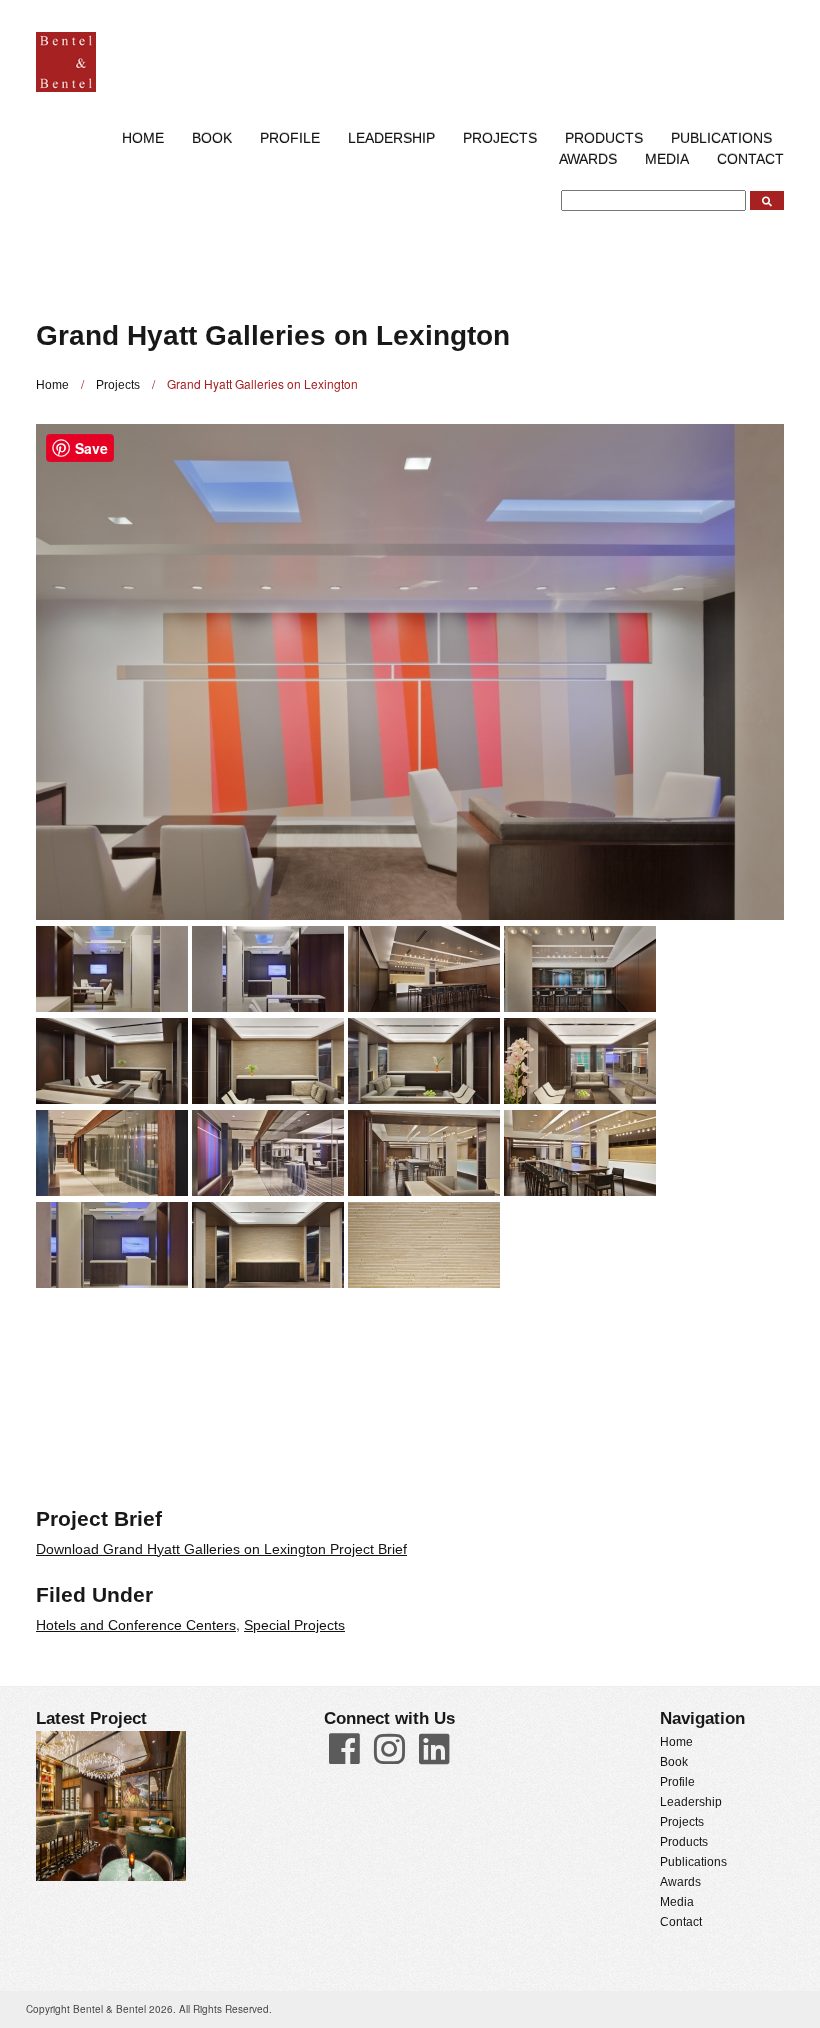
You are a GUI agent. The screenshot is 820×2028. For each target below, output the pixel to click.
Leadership (391, 138)
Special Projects (294, 1625)
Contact (750, 159)
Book (212, 138)
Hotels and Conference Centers (136, 1625)
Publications (693, 1862)
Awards (588, 159)
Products (684, 1842)
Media (667, 159)
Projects (500, 138)
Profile (290, 138)
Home (143, 138)
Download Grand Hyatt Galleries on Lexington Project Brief (221, 1549)
